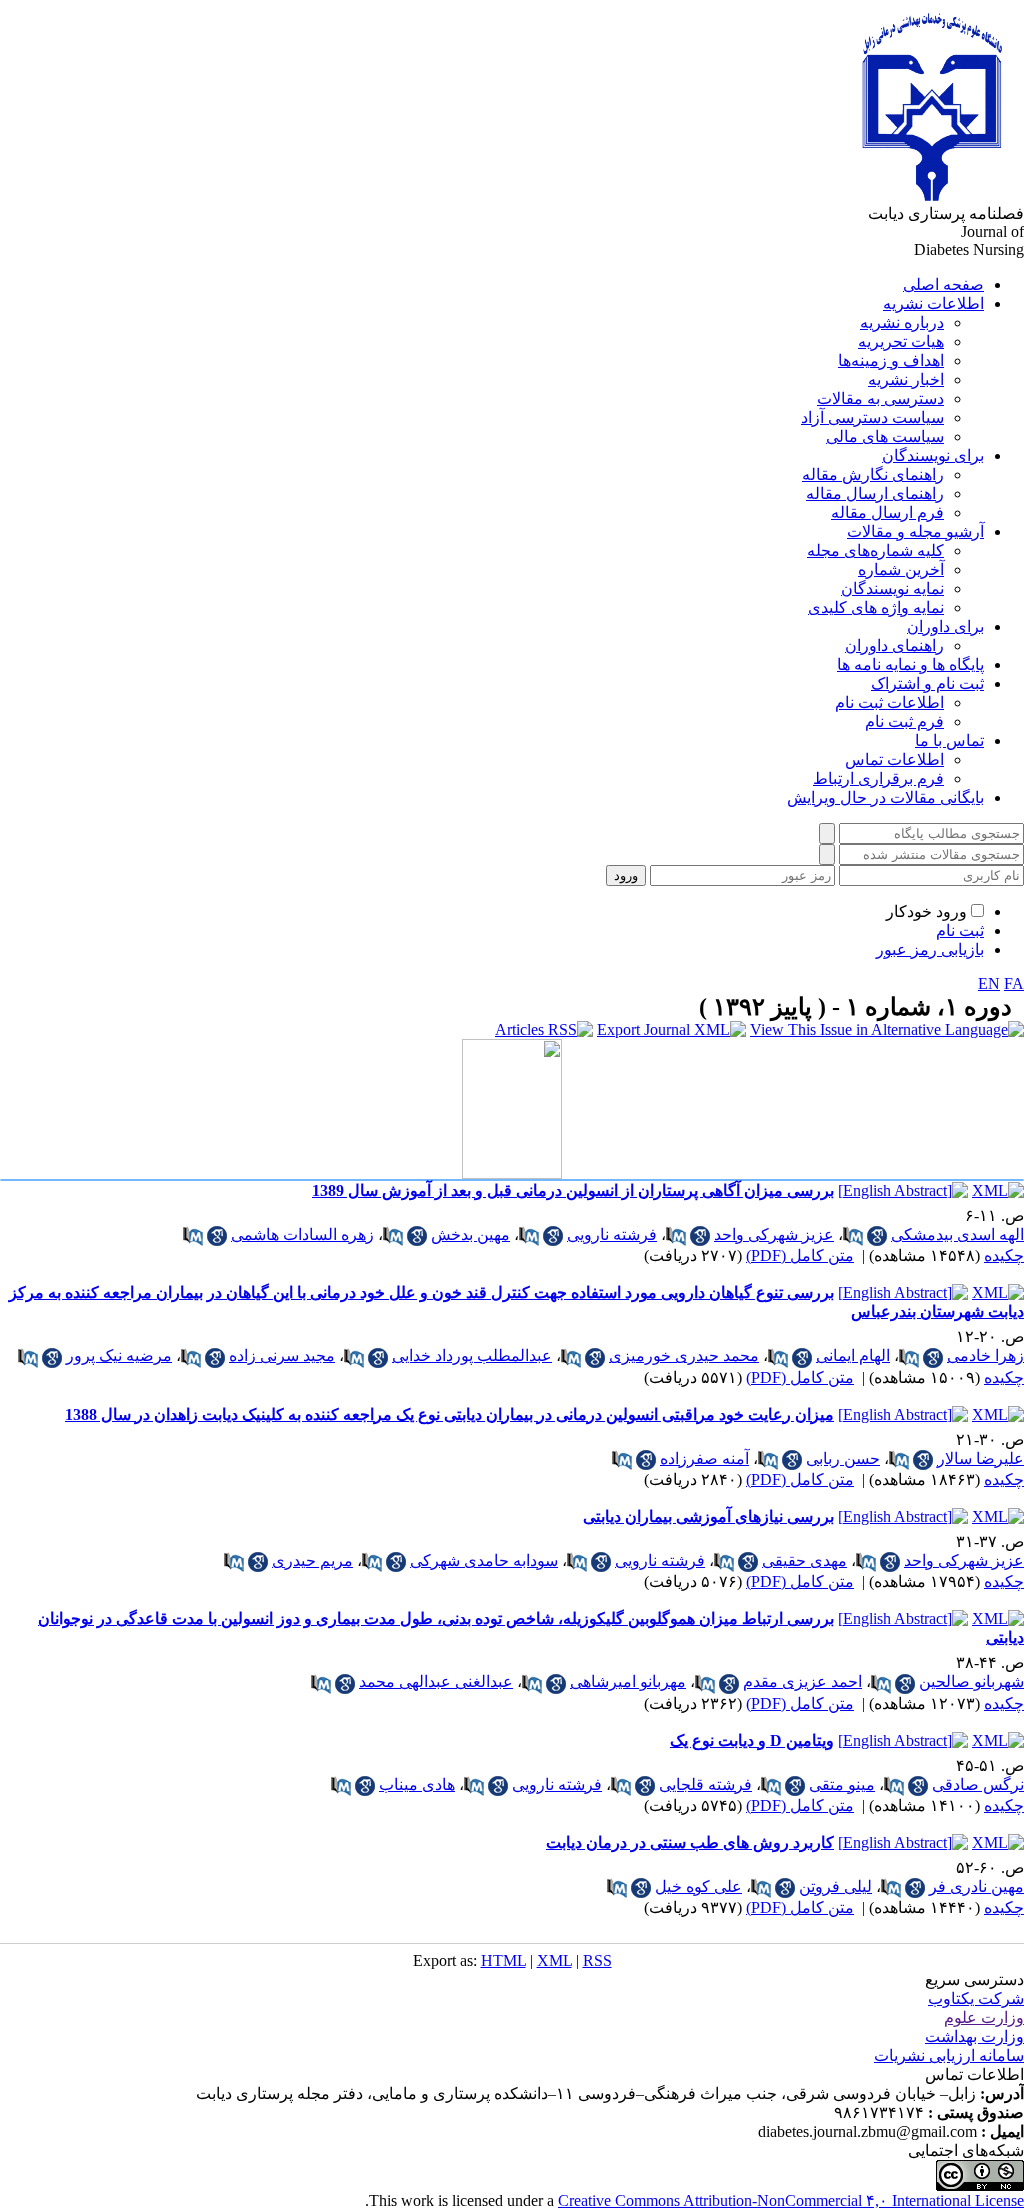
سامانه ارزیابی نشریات (949, 2055)
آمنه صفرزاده (704, 1458)
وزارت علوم (984, 2017)
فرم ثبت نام (904, 721)
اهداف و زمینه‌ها (891, 360)
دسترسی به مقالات (880, 398)
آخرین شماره (901, 569)
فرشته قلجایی (705, 1784)
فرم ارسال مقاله (887, 512)
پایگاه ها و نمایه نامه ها (910, 664)
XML (554, 1960)
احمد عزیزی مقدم (802, 1681)
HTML (503, 1960)
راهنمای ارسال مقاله (875, 493)
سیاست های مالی (885, 436)
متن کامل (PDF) (800, 1255)
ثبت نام (960, 930)
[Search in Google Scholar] (877, 1236)
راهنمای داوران (894, 645)
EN (989, 983)
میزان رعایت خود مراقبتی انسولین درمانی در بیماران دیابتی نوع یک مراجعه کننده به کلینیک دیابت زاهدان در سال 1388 (449, 1414)
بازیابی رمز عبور (930, 949)
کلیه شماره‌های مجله (875, 550)
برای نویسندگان (933, 455)
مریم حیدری (312, 1560)
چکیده (1004, 1255)
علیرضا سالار (980, 1458)
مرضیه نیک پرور (119, 1355)
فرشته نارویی (612, 1234)
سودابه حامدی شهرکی (484, 1560)
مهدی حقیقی (804, 1560)
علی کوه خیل (698, 1886)
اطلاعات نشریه (933, 303)
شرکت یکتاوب (976, 1998)
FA (1014, 983)
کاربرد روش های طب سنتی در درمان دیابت (690, 1842)
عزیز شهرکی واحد (774, 1234)
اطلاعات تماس (894, 759)
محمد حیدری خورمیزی (684, 1355)
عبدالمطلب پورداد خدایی (472, 1355)
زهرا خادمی (985, 1355)
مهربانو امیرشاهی (628, 1681)
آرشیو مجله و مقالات (915, 531)
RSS (597, 1960)
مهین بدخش (470, 1234)
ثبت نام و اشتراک (927, 683)
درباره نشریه (902, 322)
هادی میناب (417, 1784)
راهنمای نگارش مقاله (873, 474)
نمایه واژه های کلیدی (876, 607)
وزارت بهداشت (974, 2036)
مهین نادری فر (976, 1886)
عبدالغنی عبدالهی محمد (436, 1681)
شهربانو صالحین (971, 1681)
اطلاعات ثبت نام (889, 702)
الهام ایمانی (853, 1355)
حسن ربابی (843, 1458)
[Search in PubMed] (853, 1236)
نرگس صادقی (978, 1784)
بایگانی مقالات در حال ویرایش (885, 797)
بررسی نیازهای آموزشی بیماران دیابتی (708, 1516)
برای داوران (945, 626)
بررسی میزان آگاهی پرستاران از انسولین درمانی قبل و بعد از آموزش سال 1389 (573, 1190)
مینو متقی (842, 1784)
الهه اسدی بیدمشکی (957, 1234)
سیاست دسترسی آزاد (872, 417)
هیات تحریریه (901, 341)
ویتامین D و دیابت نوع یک (752, 1740)
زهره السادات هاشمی (302, 1234)
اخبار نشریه (906, 379)
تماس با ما (949, 740)
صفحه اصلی (943, 284)
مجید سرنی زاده (282, 1355)
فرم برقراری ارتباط (878, 778)
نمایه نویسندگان (892, 588)
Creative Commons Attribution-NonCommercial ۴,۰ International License (791, 2200)
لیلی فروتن (835, 1886)
